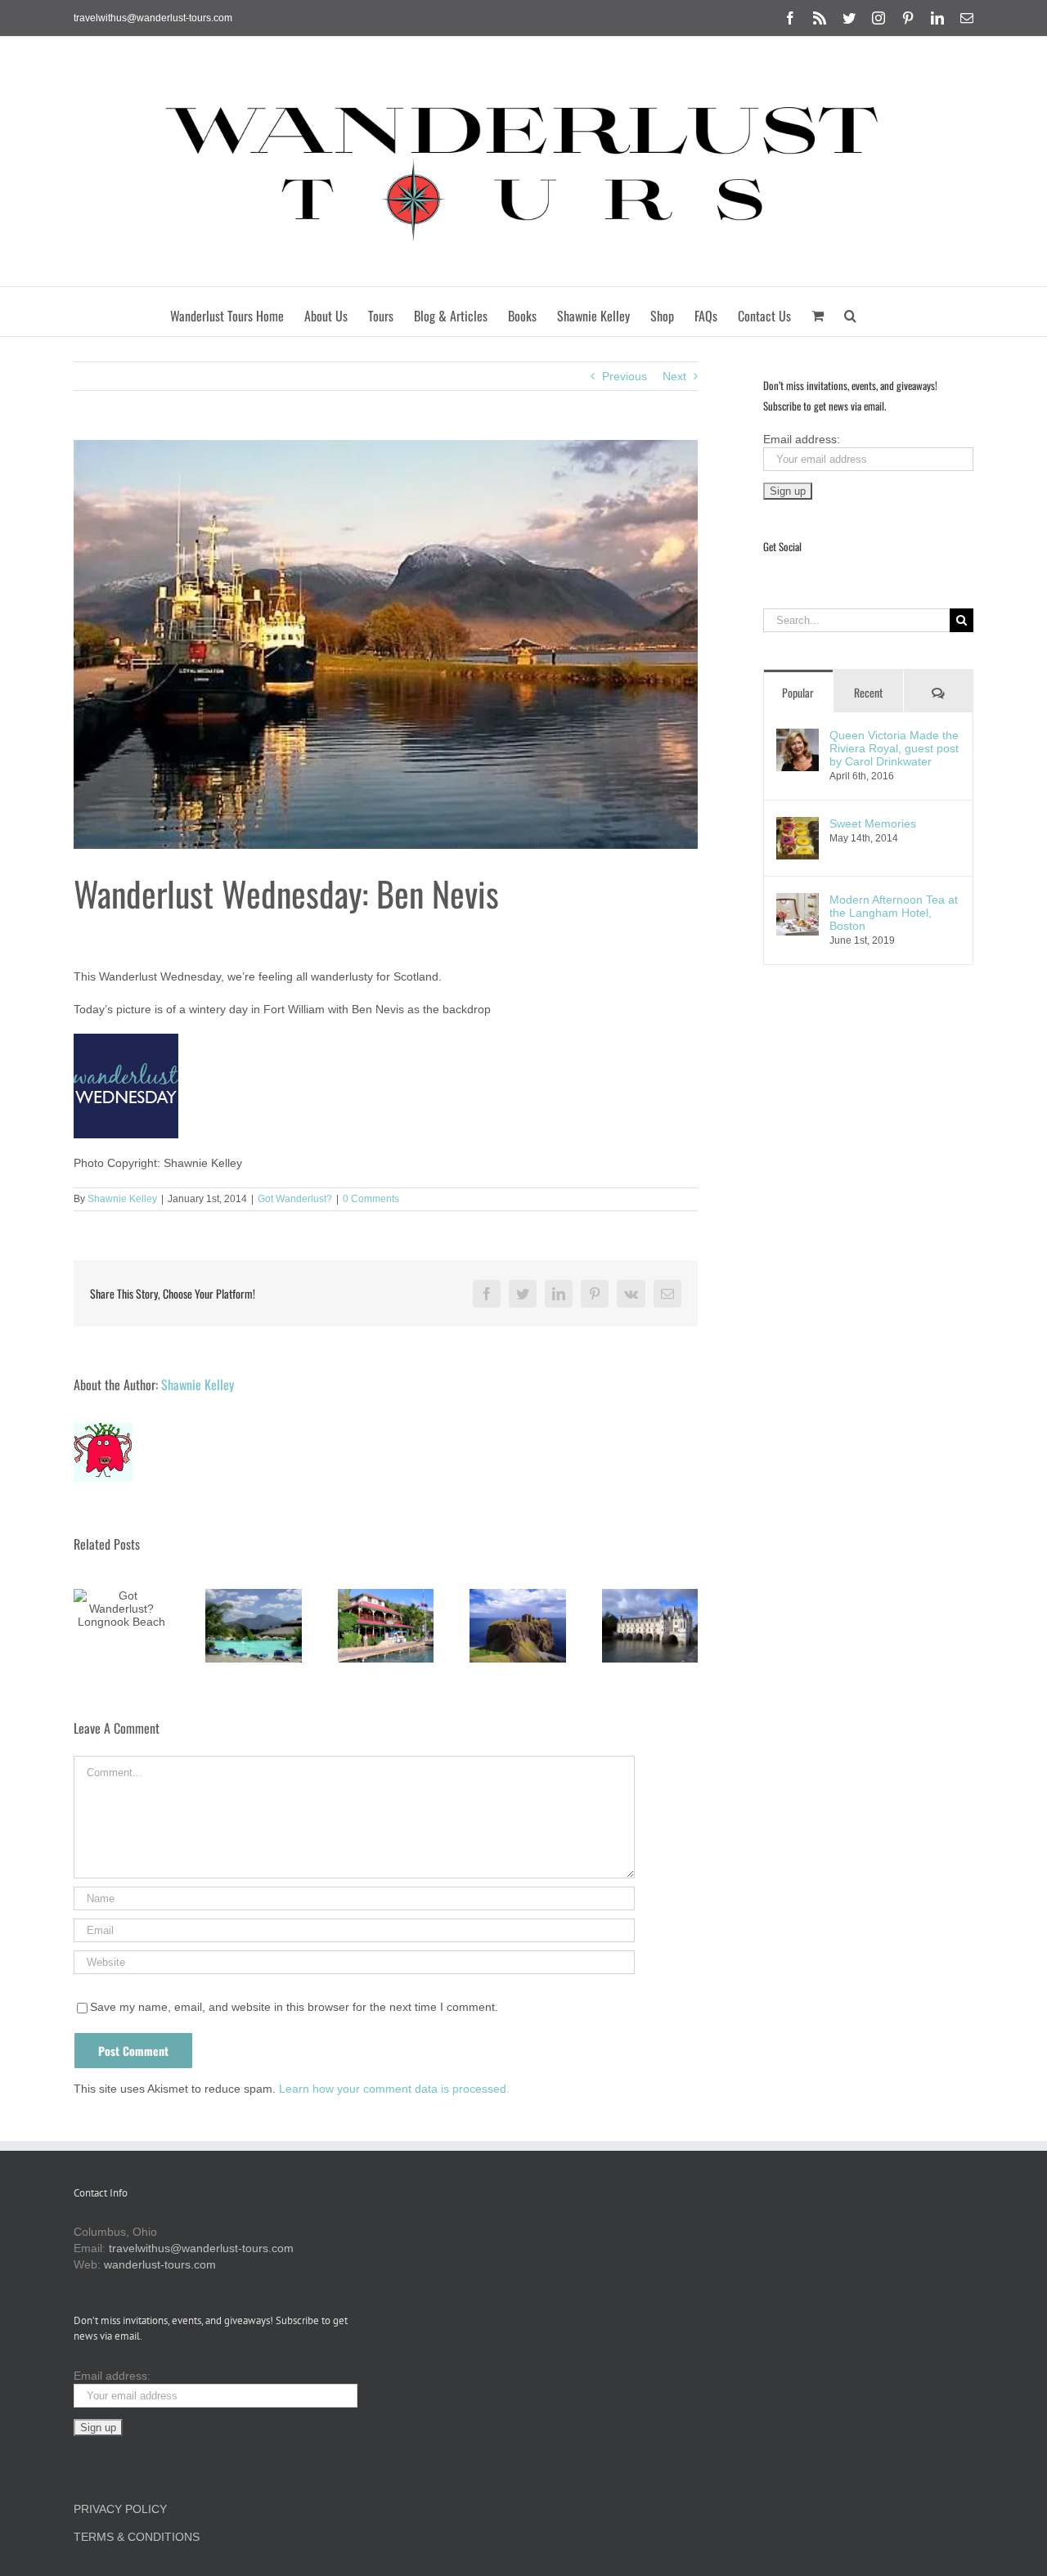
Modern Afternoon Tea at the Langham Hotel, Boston (894, 913)
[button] (850, 312)
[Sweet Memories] (798, 825)
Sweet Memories (873, 824)
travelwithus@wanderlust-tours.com (153, 18)
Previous (625, 376)
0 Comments (371, 1199)
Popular (798, 692)
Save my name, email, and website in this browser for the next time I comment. (294, 2007)
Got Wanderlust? (295, 1199)
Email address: (802, 439)
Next (674, 376)
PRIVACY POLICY (120, 2509)
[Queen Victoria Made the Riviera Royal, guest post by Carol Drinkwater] (798, 737)
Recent (868, 692)
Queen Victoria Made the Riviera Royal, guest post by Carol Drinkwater (894, 748)
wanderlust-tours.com (160, 2264)
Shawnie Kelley (122, 1199)
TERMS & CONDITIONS (137, 2537)
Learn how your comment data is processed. (394, 2089)
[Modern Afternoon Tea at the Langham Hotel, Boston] (798, 901)
